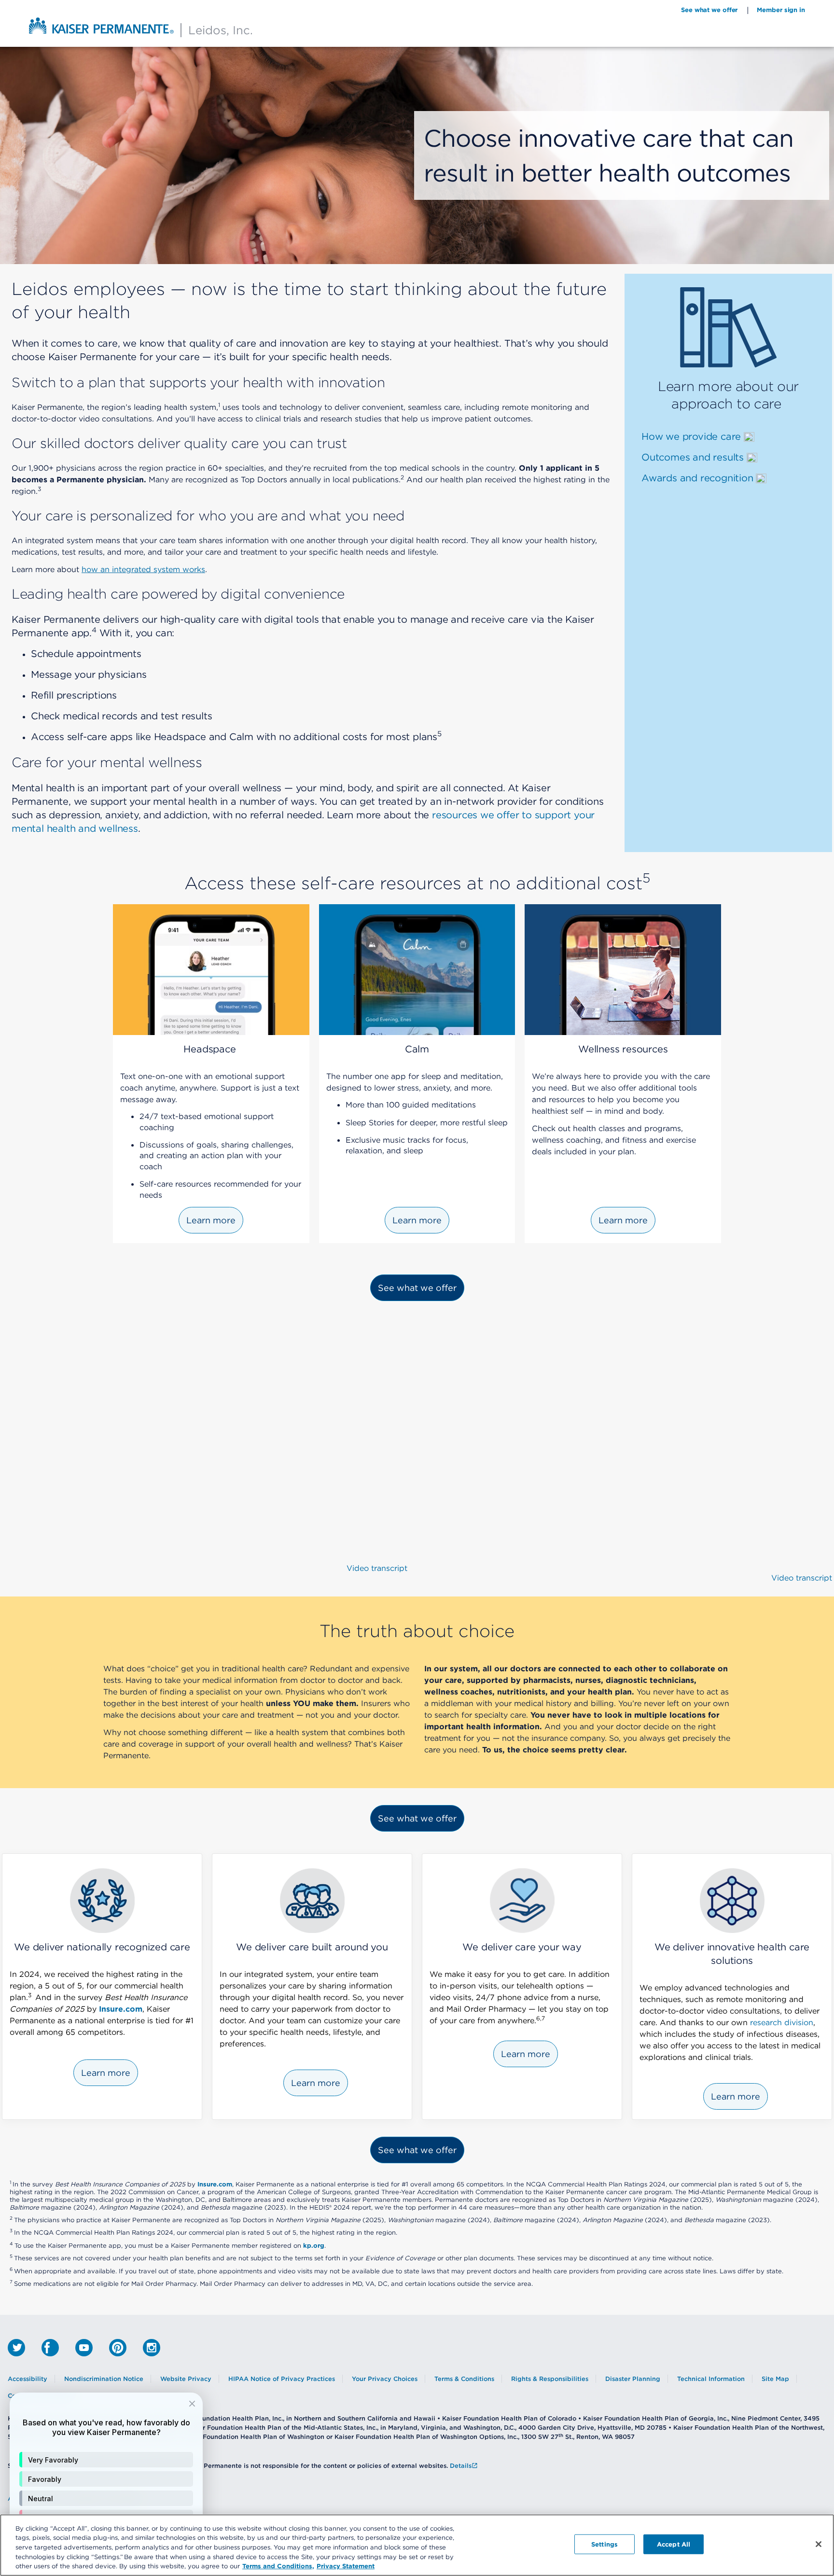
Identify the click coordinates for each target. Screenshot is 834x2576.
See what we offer (709, 10)
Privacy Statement (346, 2566)
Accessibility (28, 2379)
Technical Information (711, 2379)
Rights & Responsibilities (550, 2379)
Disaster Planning (633, 2379)
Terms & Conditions (464, 2379)
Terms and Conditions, (278, 2566)
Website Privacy (186, 2379)
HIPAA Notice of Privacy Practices (282, 2379)
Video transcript (377, 1568)
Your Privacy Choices (385, 2379)
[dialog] (106, 2479)
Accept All (674, 2544)
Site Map (775, 2379)
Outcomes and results (694, 457)
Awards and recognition (699, 478)
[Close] (819, 2544)
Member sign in (781, 10)
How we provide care (691, 436)
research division (782, 2022)
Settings (605, 2544)
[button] (106, 2460)
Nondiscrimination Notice (104, 2379)
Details (461, 2466)
